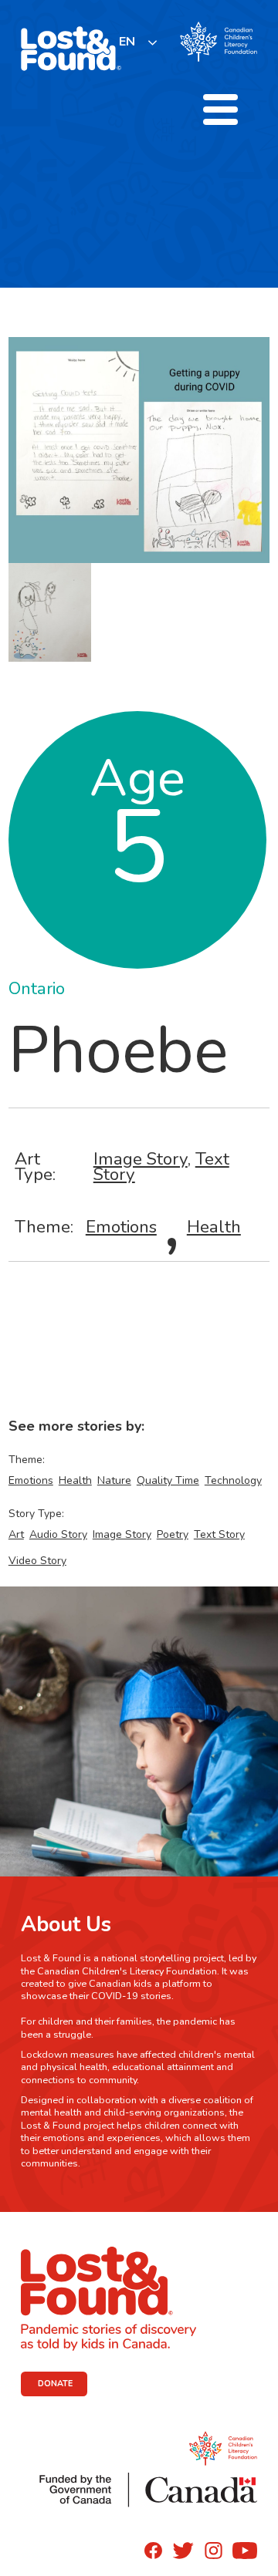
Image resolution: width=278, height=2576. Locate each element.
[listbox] (139, 42)
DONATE (55, 2384)
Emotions (121, 1227)
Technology (233, 1480)
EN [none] (127, 42)
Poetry (173, 1534)
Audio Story (58, 1534)
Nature (114, 1480)
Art (16, 1534)
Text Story (219, 1534)
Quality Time (168, 1480)
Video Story (37, 1561)
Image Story (141, 1159)
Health (214, 1227)
